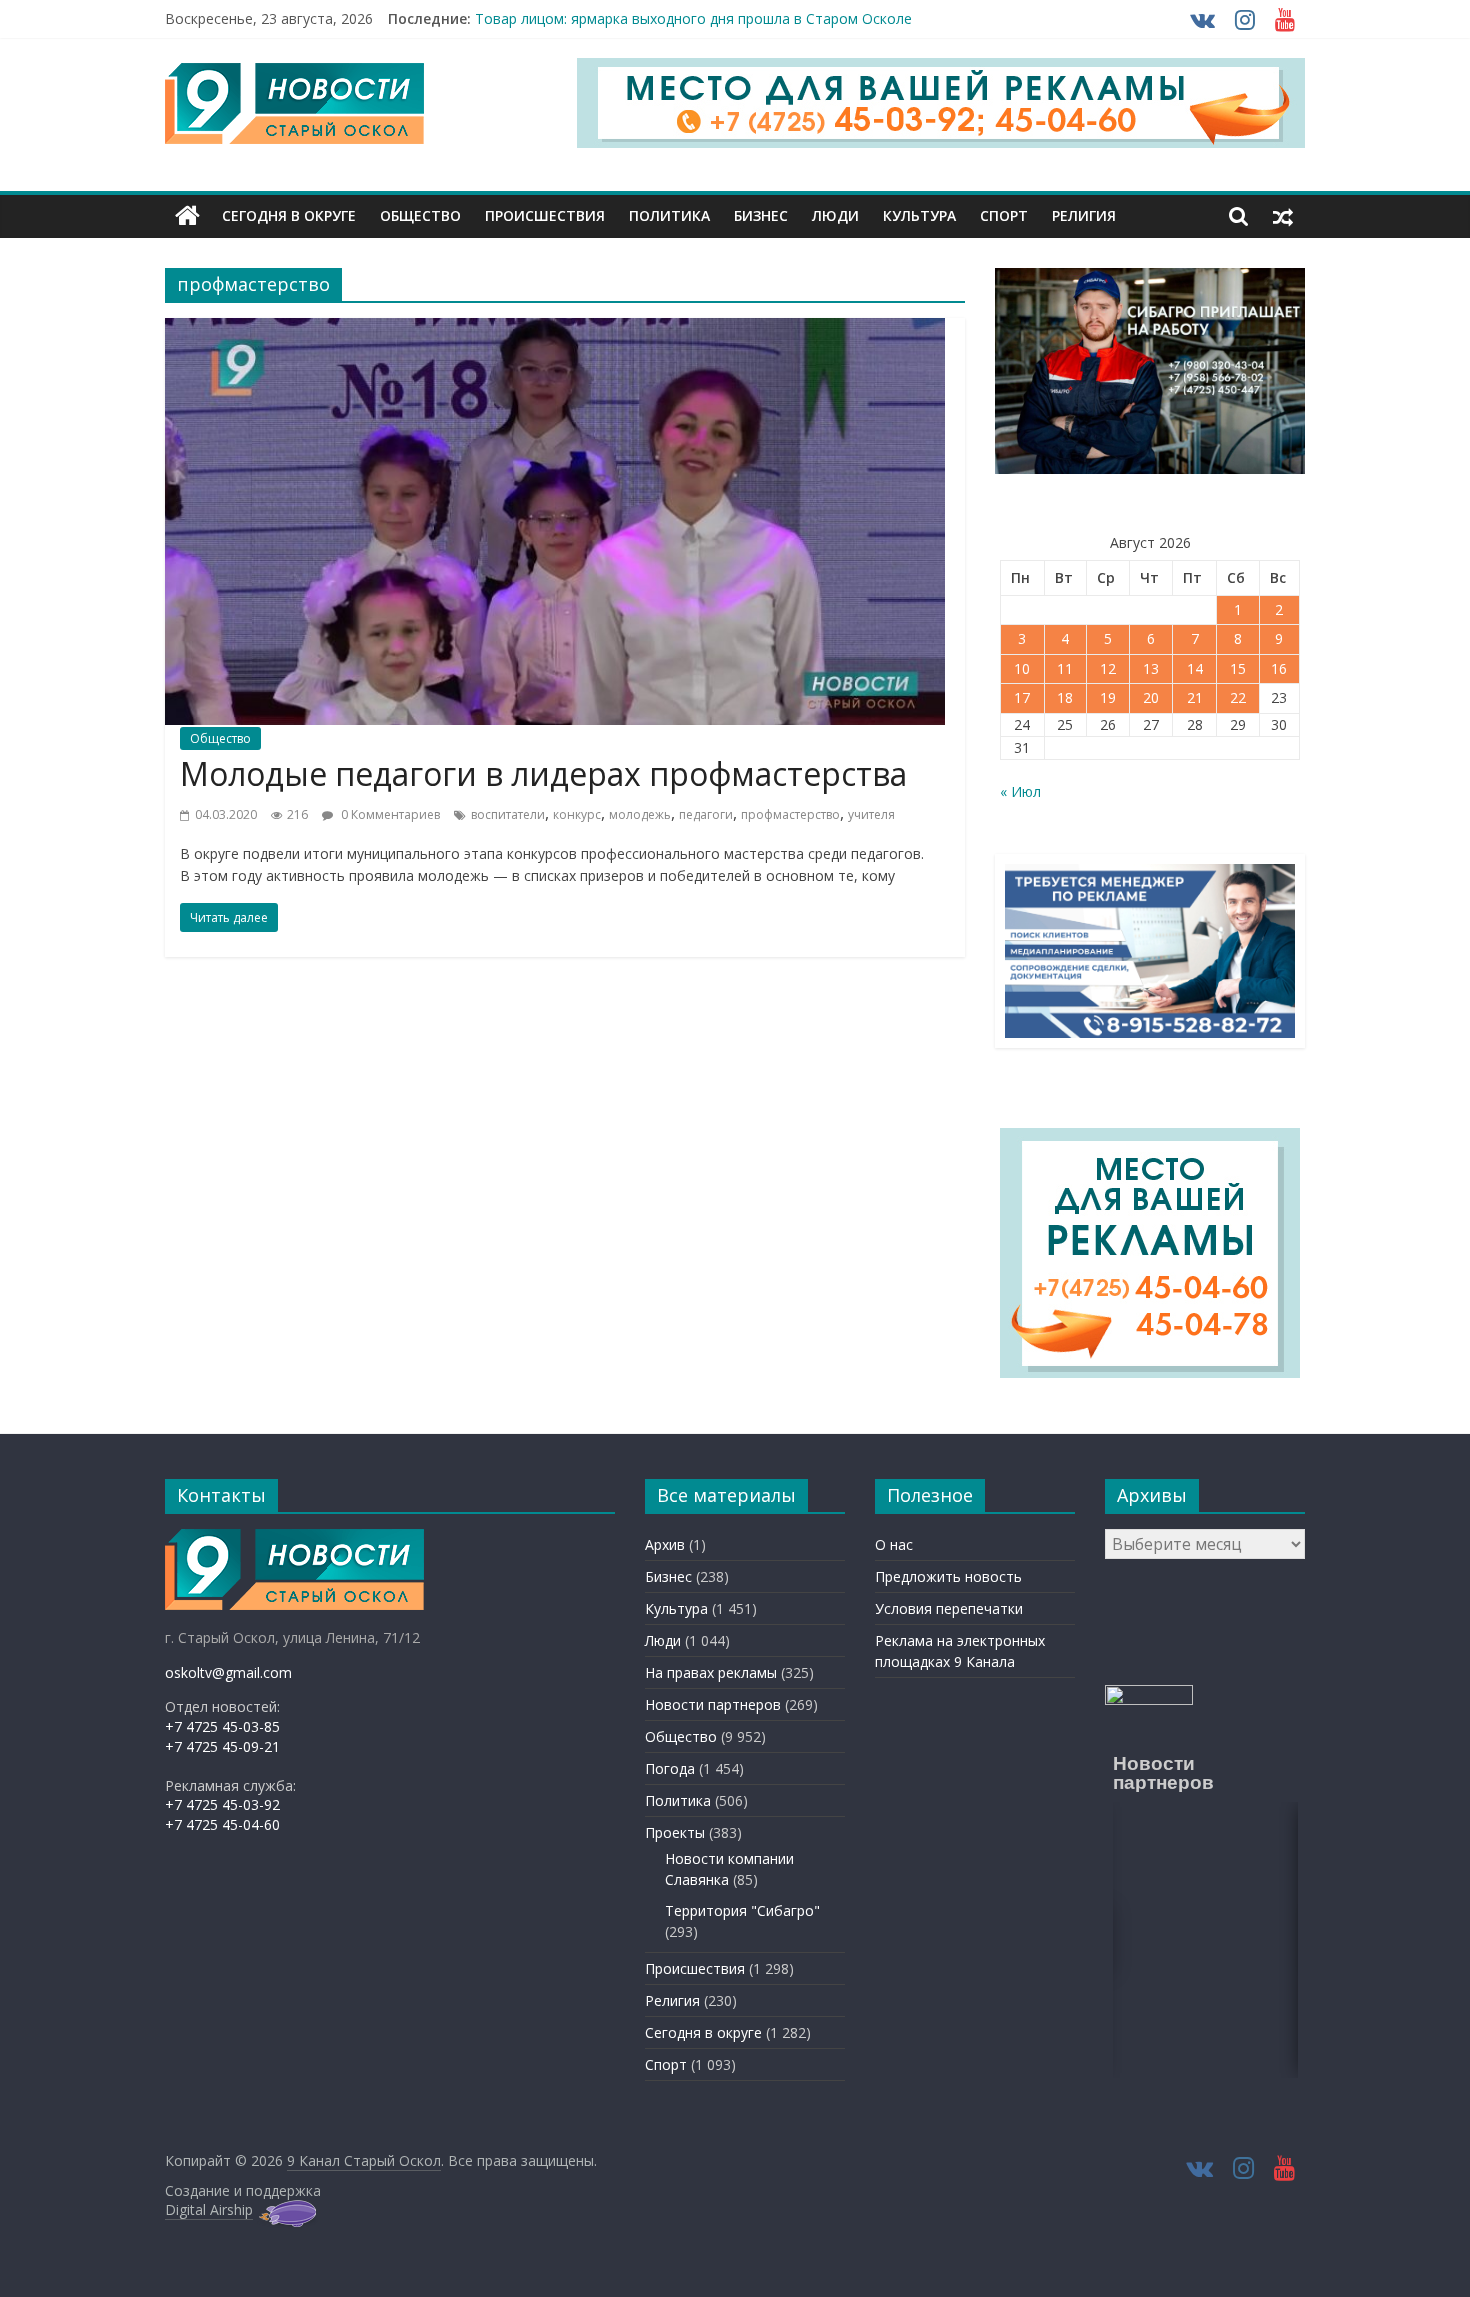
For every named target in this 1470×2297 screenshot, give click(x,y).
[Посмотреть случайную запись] (1283, 216)
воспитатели (508, 814)
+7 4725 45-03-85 (222, 1726)
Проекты (675, 1832)
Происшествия (545, 215)
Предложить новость (948, 1576)
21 (1195, 697)
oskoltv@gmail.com (228, 1672)
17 (1022, 697)
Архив (665, 1544)
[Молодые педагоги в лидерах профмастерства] (555, 330)
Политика (669, 215)
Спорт (1004, 215)
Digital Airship (209, 2209)
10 (1022, 668)
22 (1238, 697)
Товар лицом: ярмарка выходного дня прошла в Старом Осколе (693, 18)
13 (1151, 668)
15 (1238, 668)
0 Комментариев (389, 814)
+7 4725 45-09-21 (222, 1746)
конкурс (577, 814)
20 (1151, 697)
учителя (871, 814)
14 (1195, 668)
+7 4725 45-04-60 (222, 1824)
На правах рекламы (711, 1672)
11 (1065, 668)
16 (1279, 668)
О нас (894, 1544)
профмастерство (790, 814)
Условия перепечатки (949, 1608)
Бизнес (761, 215)
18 (1065, 697)
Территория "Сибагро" (742, 1910)
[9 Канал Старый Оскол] (187, 216)
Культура (919, 215)
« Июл (1020, 791)
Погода (670, 1768)
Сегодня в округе (289, 215)
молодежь (640, 814)
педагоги (706, 814)
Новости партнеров (713, 1704)
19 (1108, 697)
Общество (420, 215)
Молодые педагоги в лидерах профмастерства (543, 773)
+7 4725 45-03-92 (222, 1804)
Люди (835, 215)
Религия (1084, 215)
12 (1108, 668)
